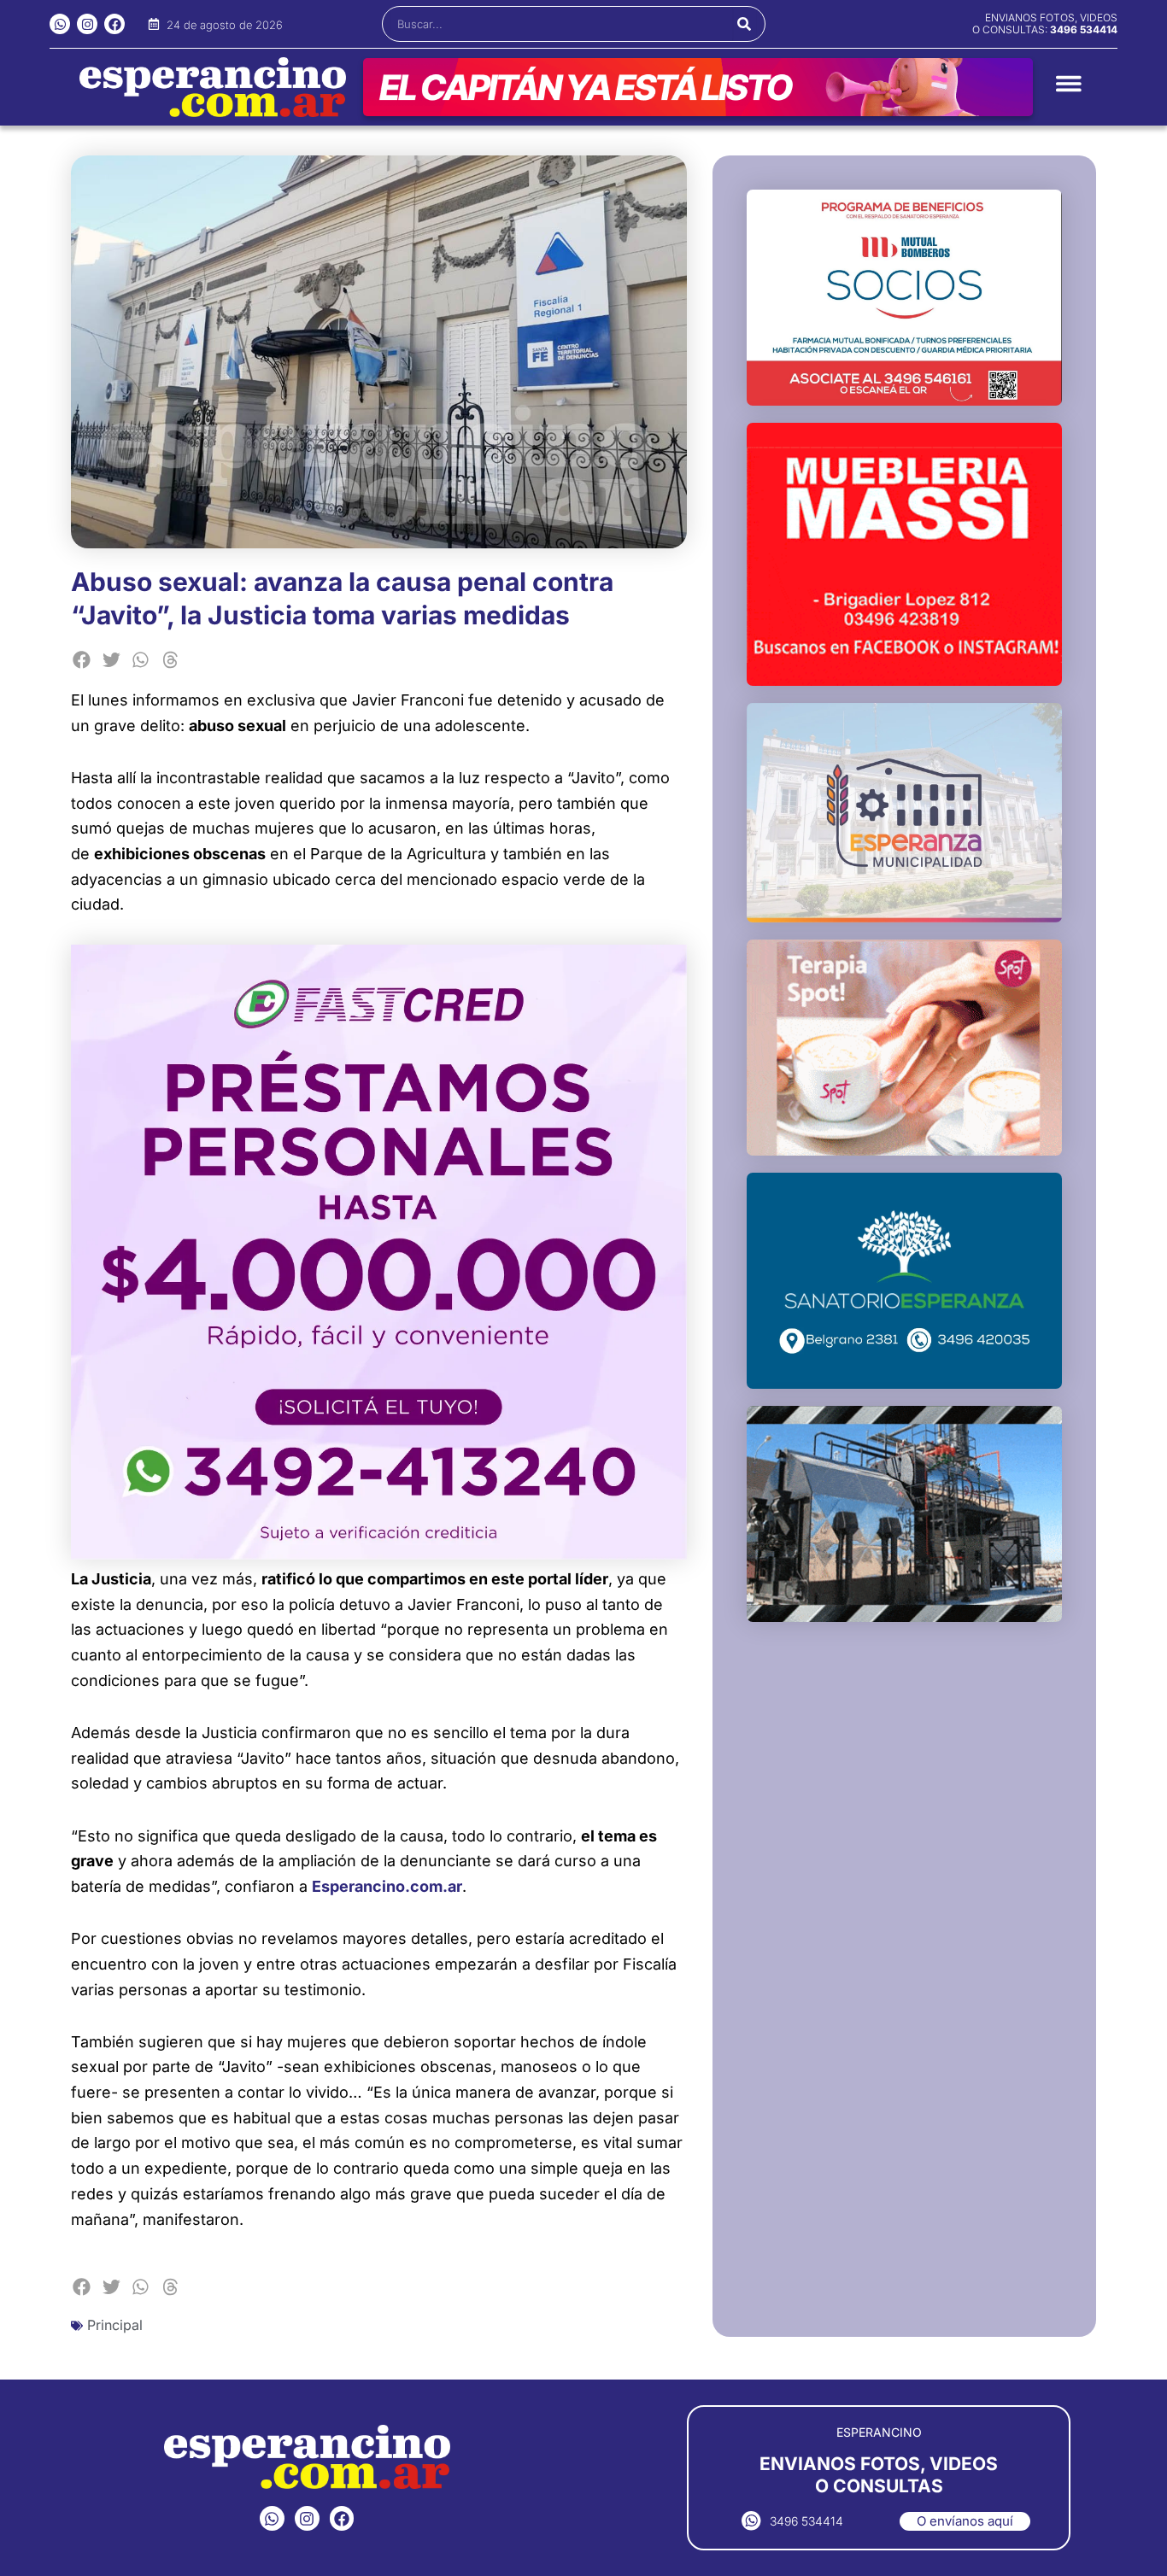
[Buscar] (745, 24)
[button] (82, 660)
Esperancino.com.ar (387, 1886)
